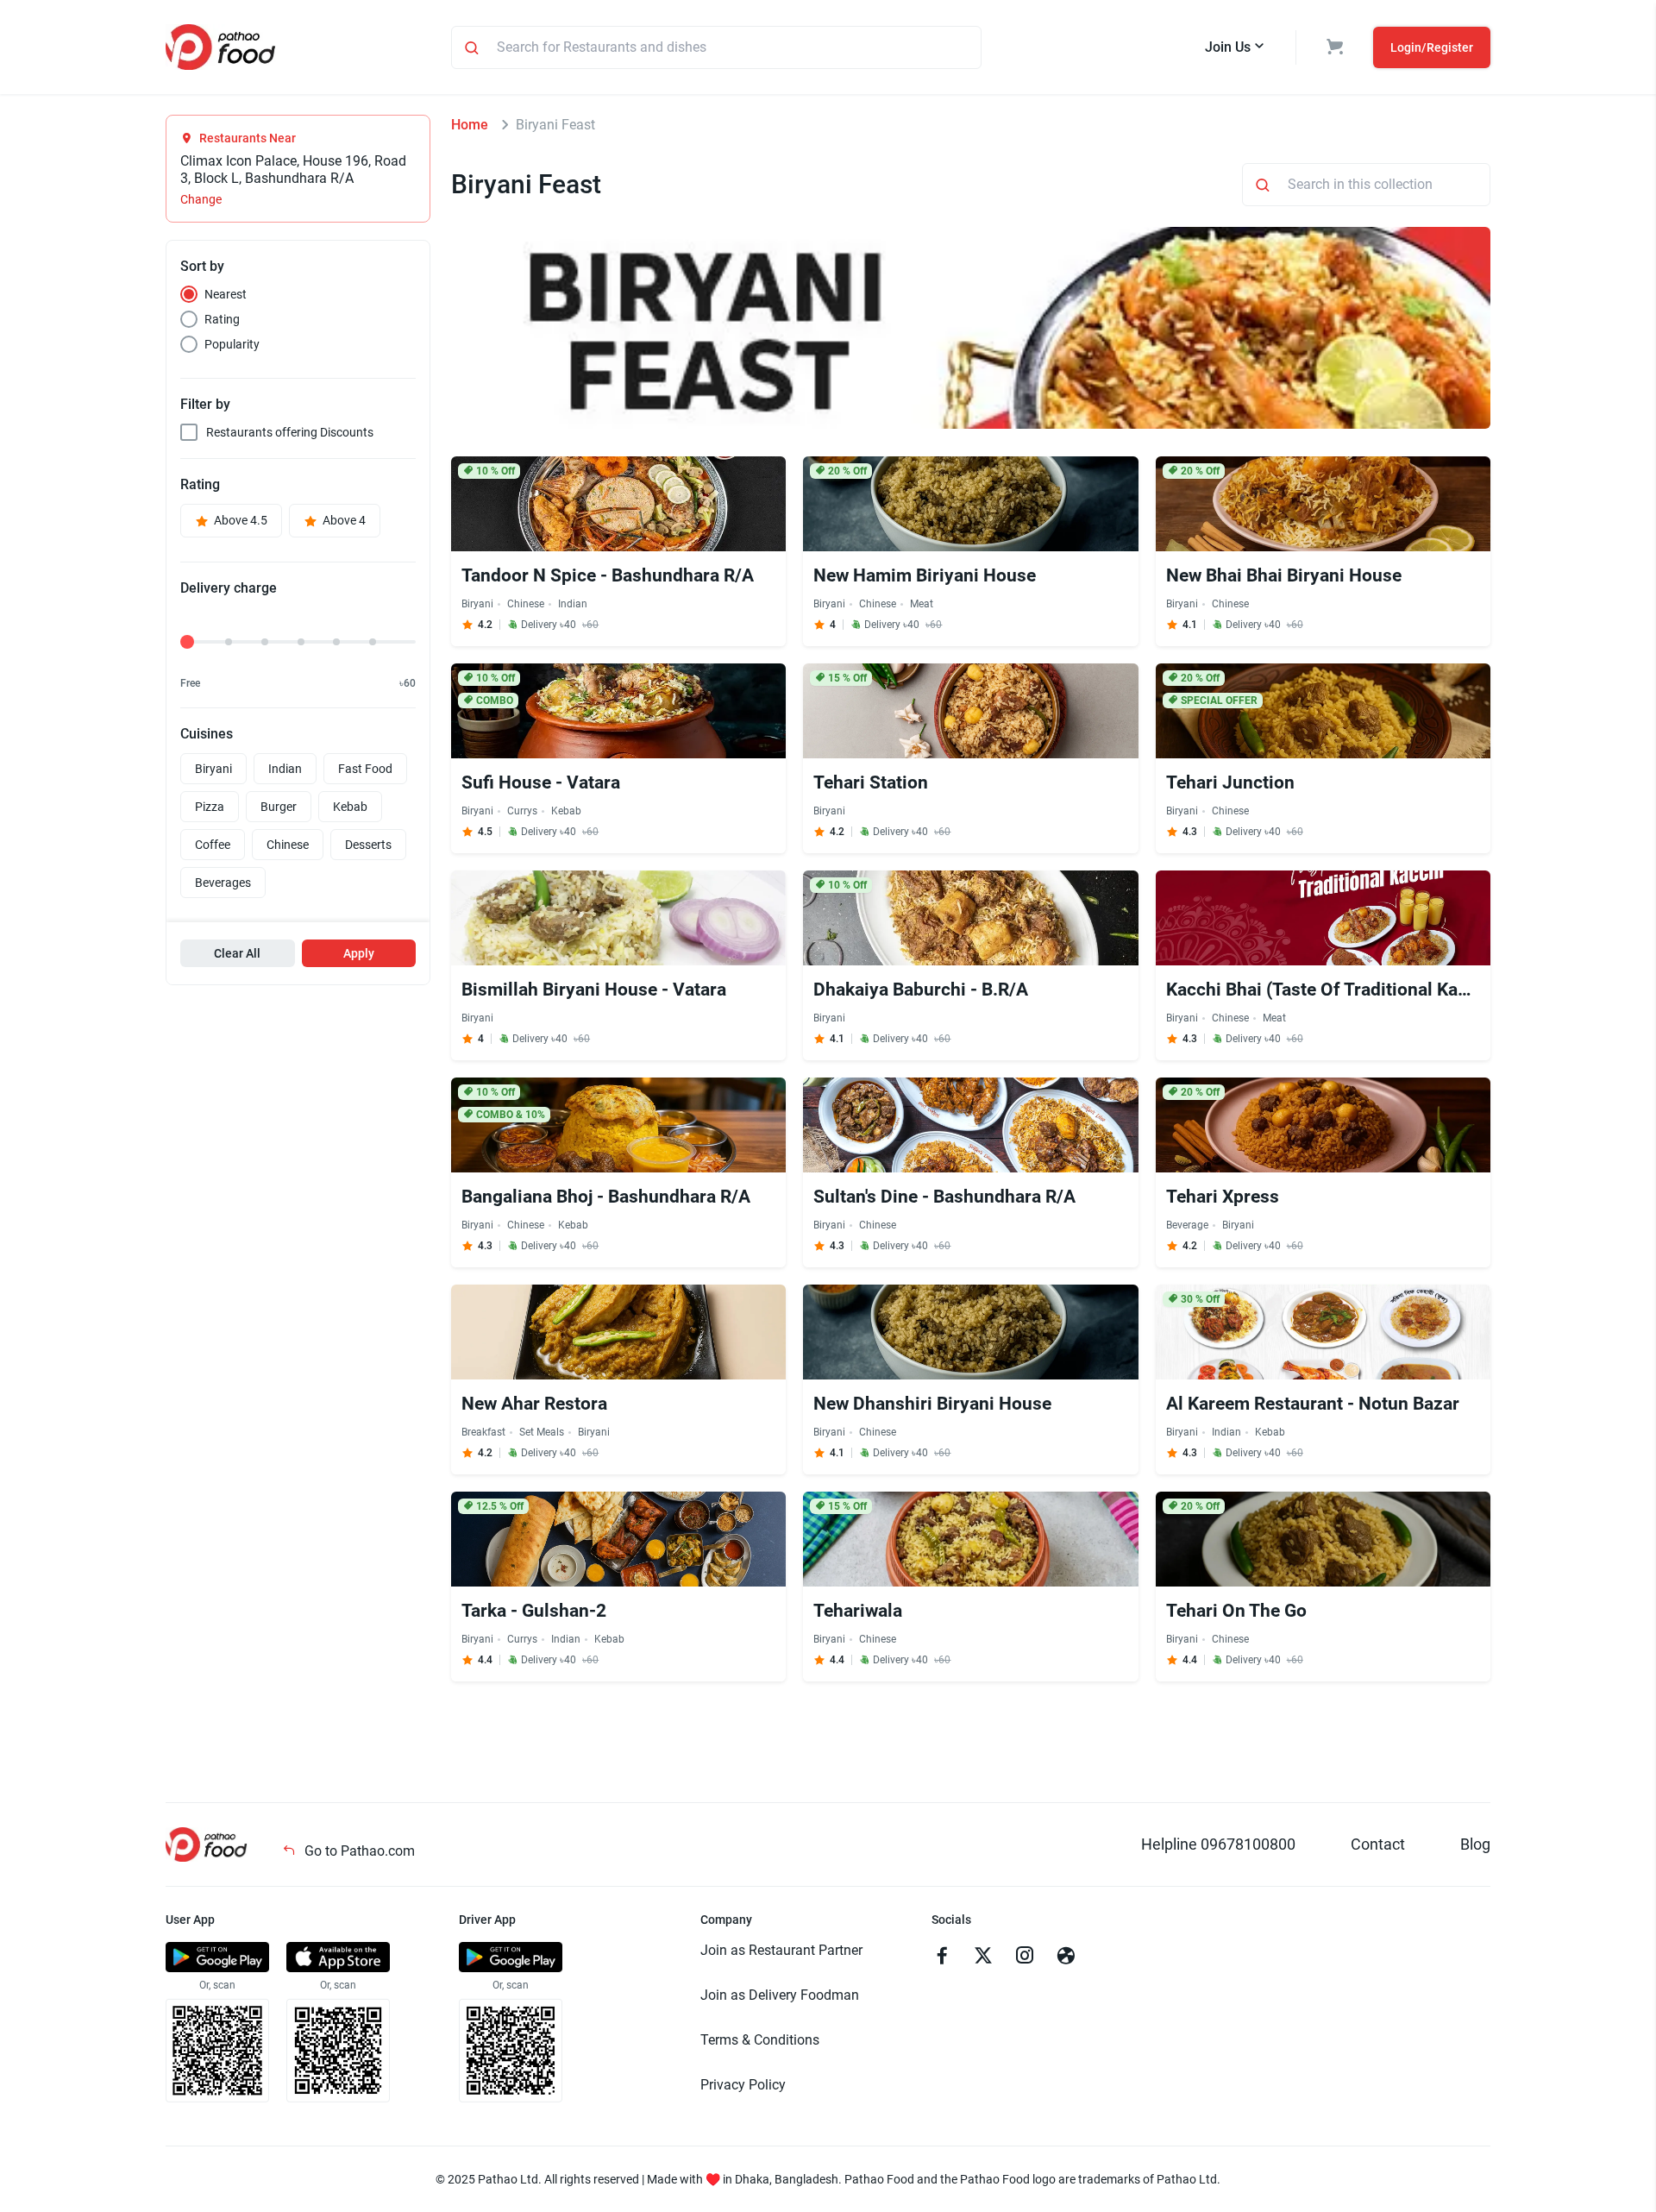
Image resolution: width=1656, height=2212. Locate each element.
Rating (222, 319)
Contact (1378, 1844)
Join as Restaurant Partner (781, 1950)
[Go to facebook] (942, 1957)
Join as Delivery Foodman (780, 1995)
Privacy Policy (743, 2085)
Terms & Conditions (760, 2040)
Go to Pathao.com (358, 1851)
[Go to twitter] (983, 1957)
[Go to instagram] (1025, 1957)
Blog (1475, 1844)
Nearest (226, 294)
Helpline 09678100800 (1218, 1844)
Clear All (237, 953)
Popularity (232, 344)
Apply (359, 953)
